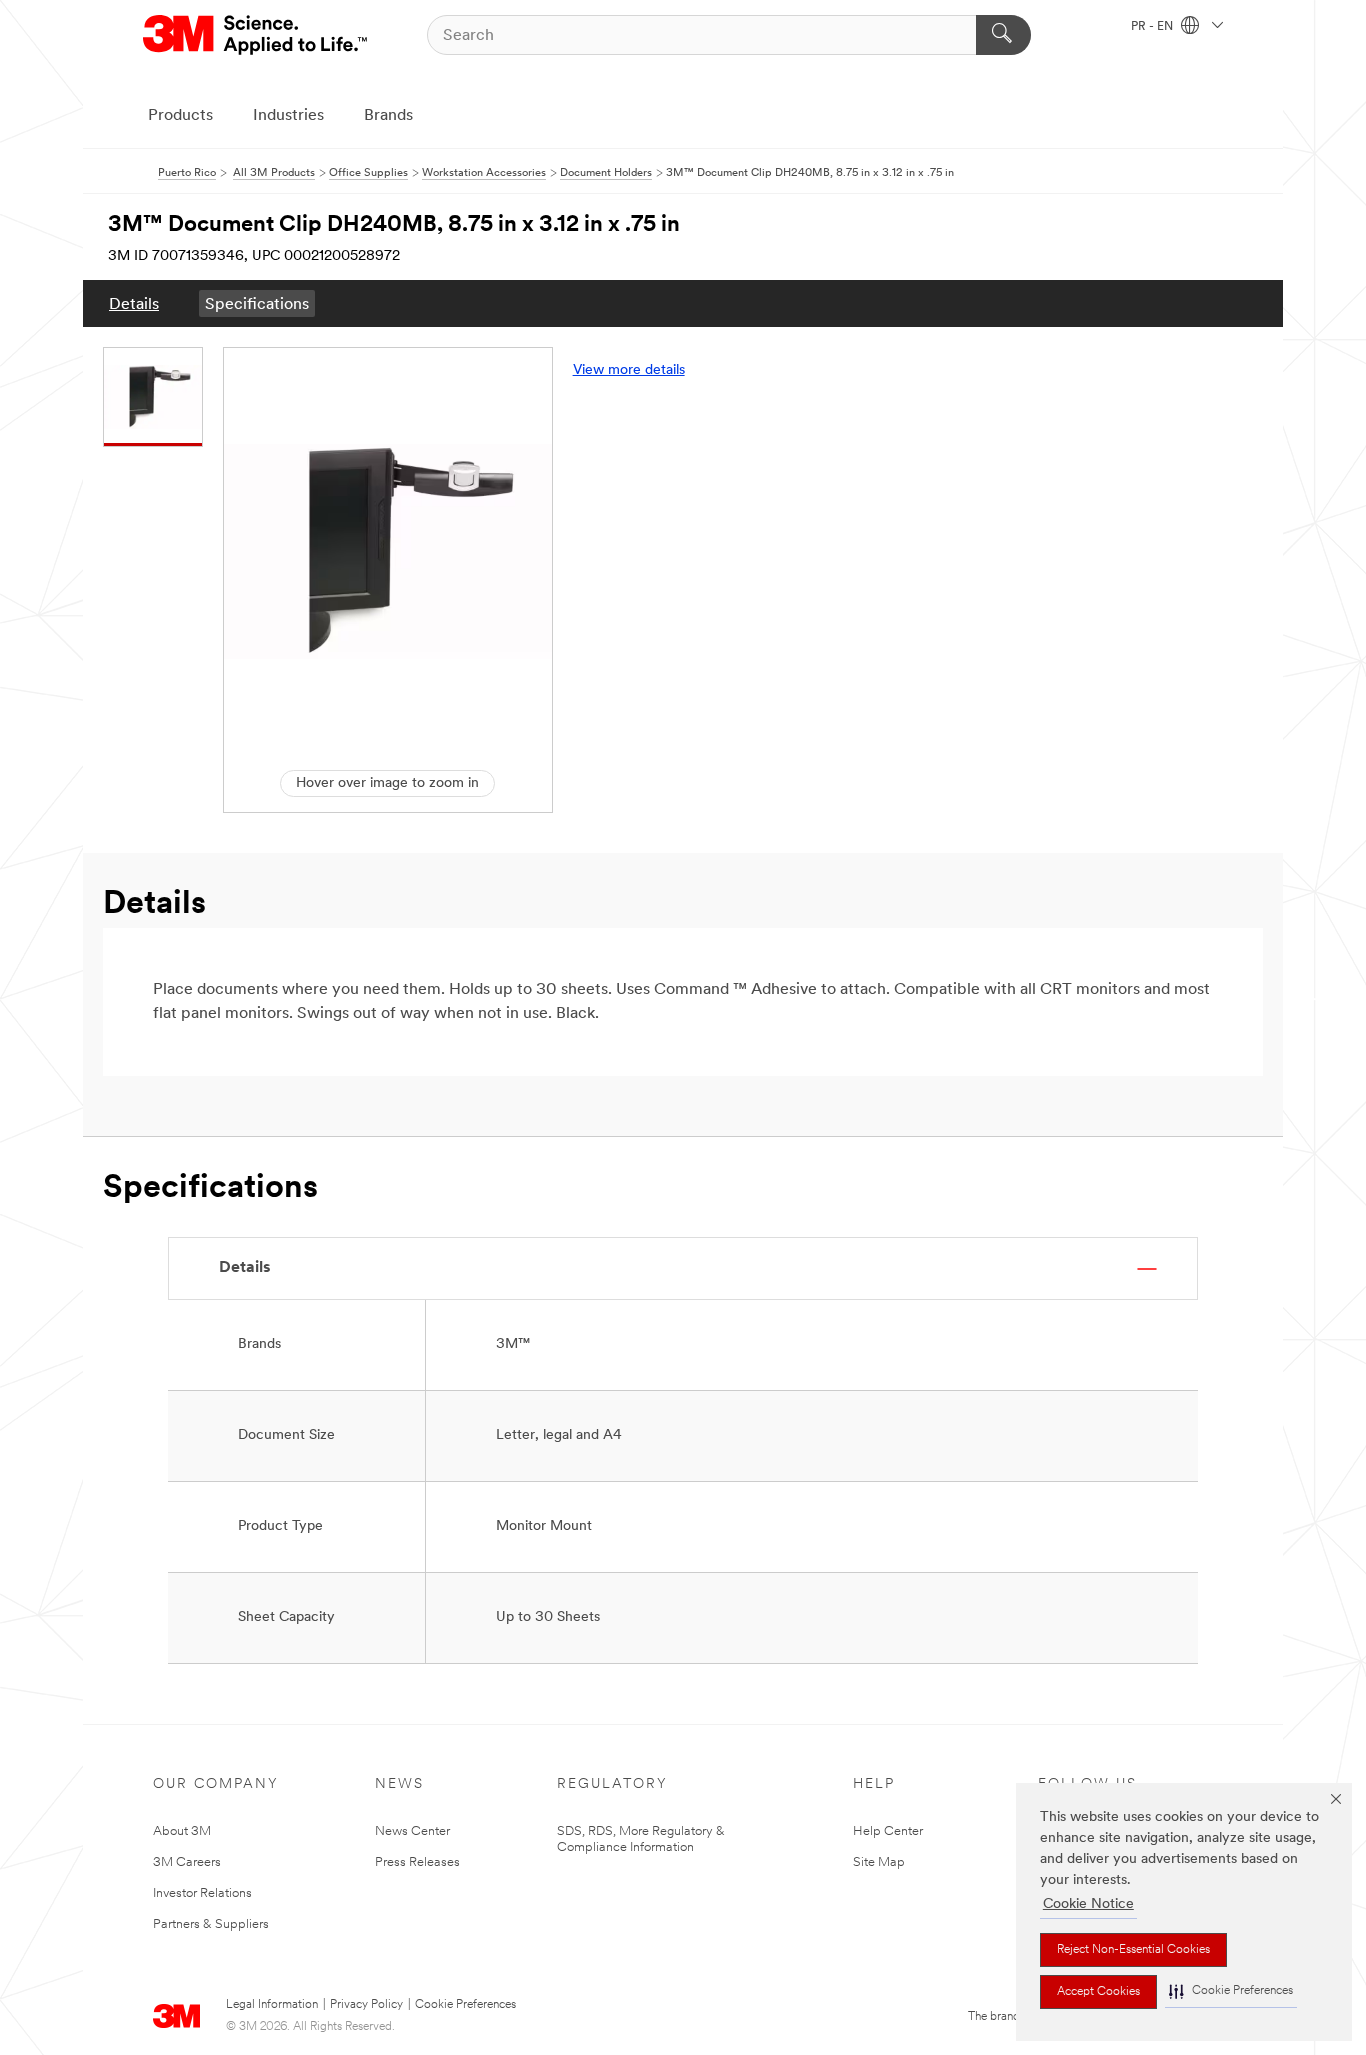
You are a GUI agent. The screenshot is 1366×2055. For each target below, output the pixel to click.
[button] (1231, 1991)
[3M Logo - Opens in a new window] (256, 35)
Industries (288, 116)
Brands (388, 116)
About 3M (182, 1831)
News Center (412, 1831)
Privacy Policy (366, 2005)
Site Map (879, 1862)
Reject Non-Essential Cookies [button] (1133, 1950)
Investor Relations (202, 1893)
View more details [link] (629, 370)
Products (180, 116)
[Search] (1003, 35)
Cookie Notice (1088, 1904)
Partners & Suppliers (211, 1924)
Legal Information (272, 2005)
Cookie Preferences (465, 2005)
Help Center (888, 1831)
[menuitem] (134, 303)
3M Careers (187, 1862)
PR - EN (1153, 27)
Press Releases (417, 1862)
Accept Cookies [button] (1098, 1992)
